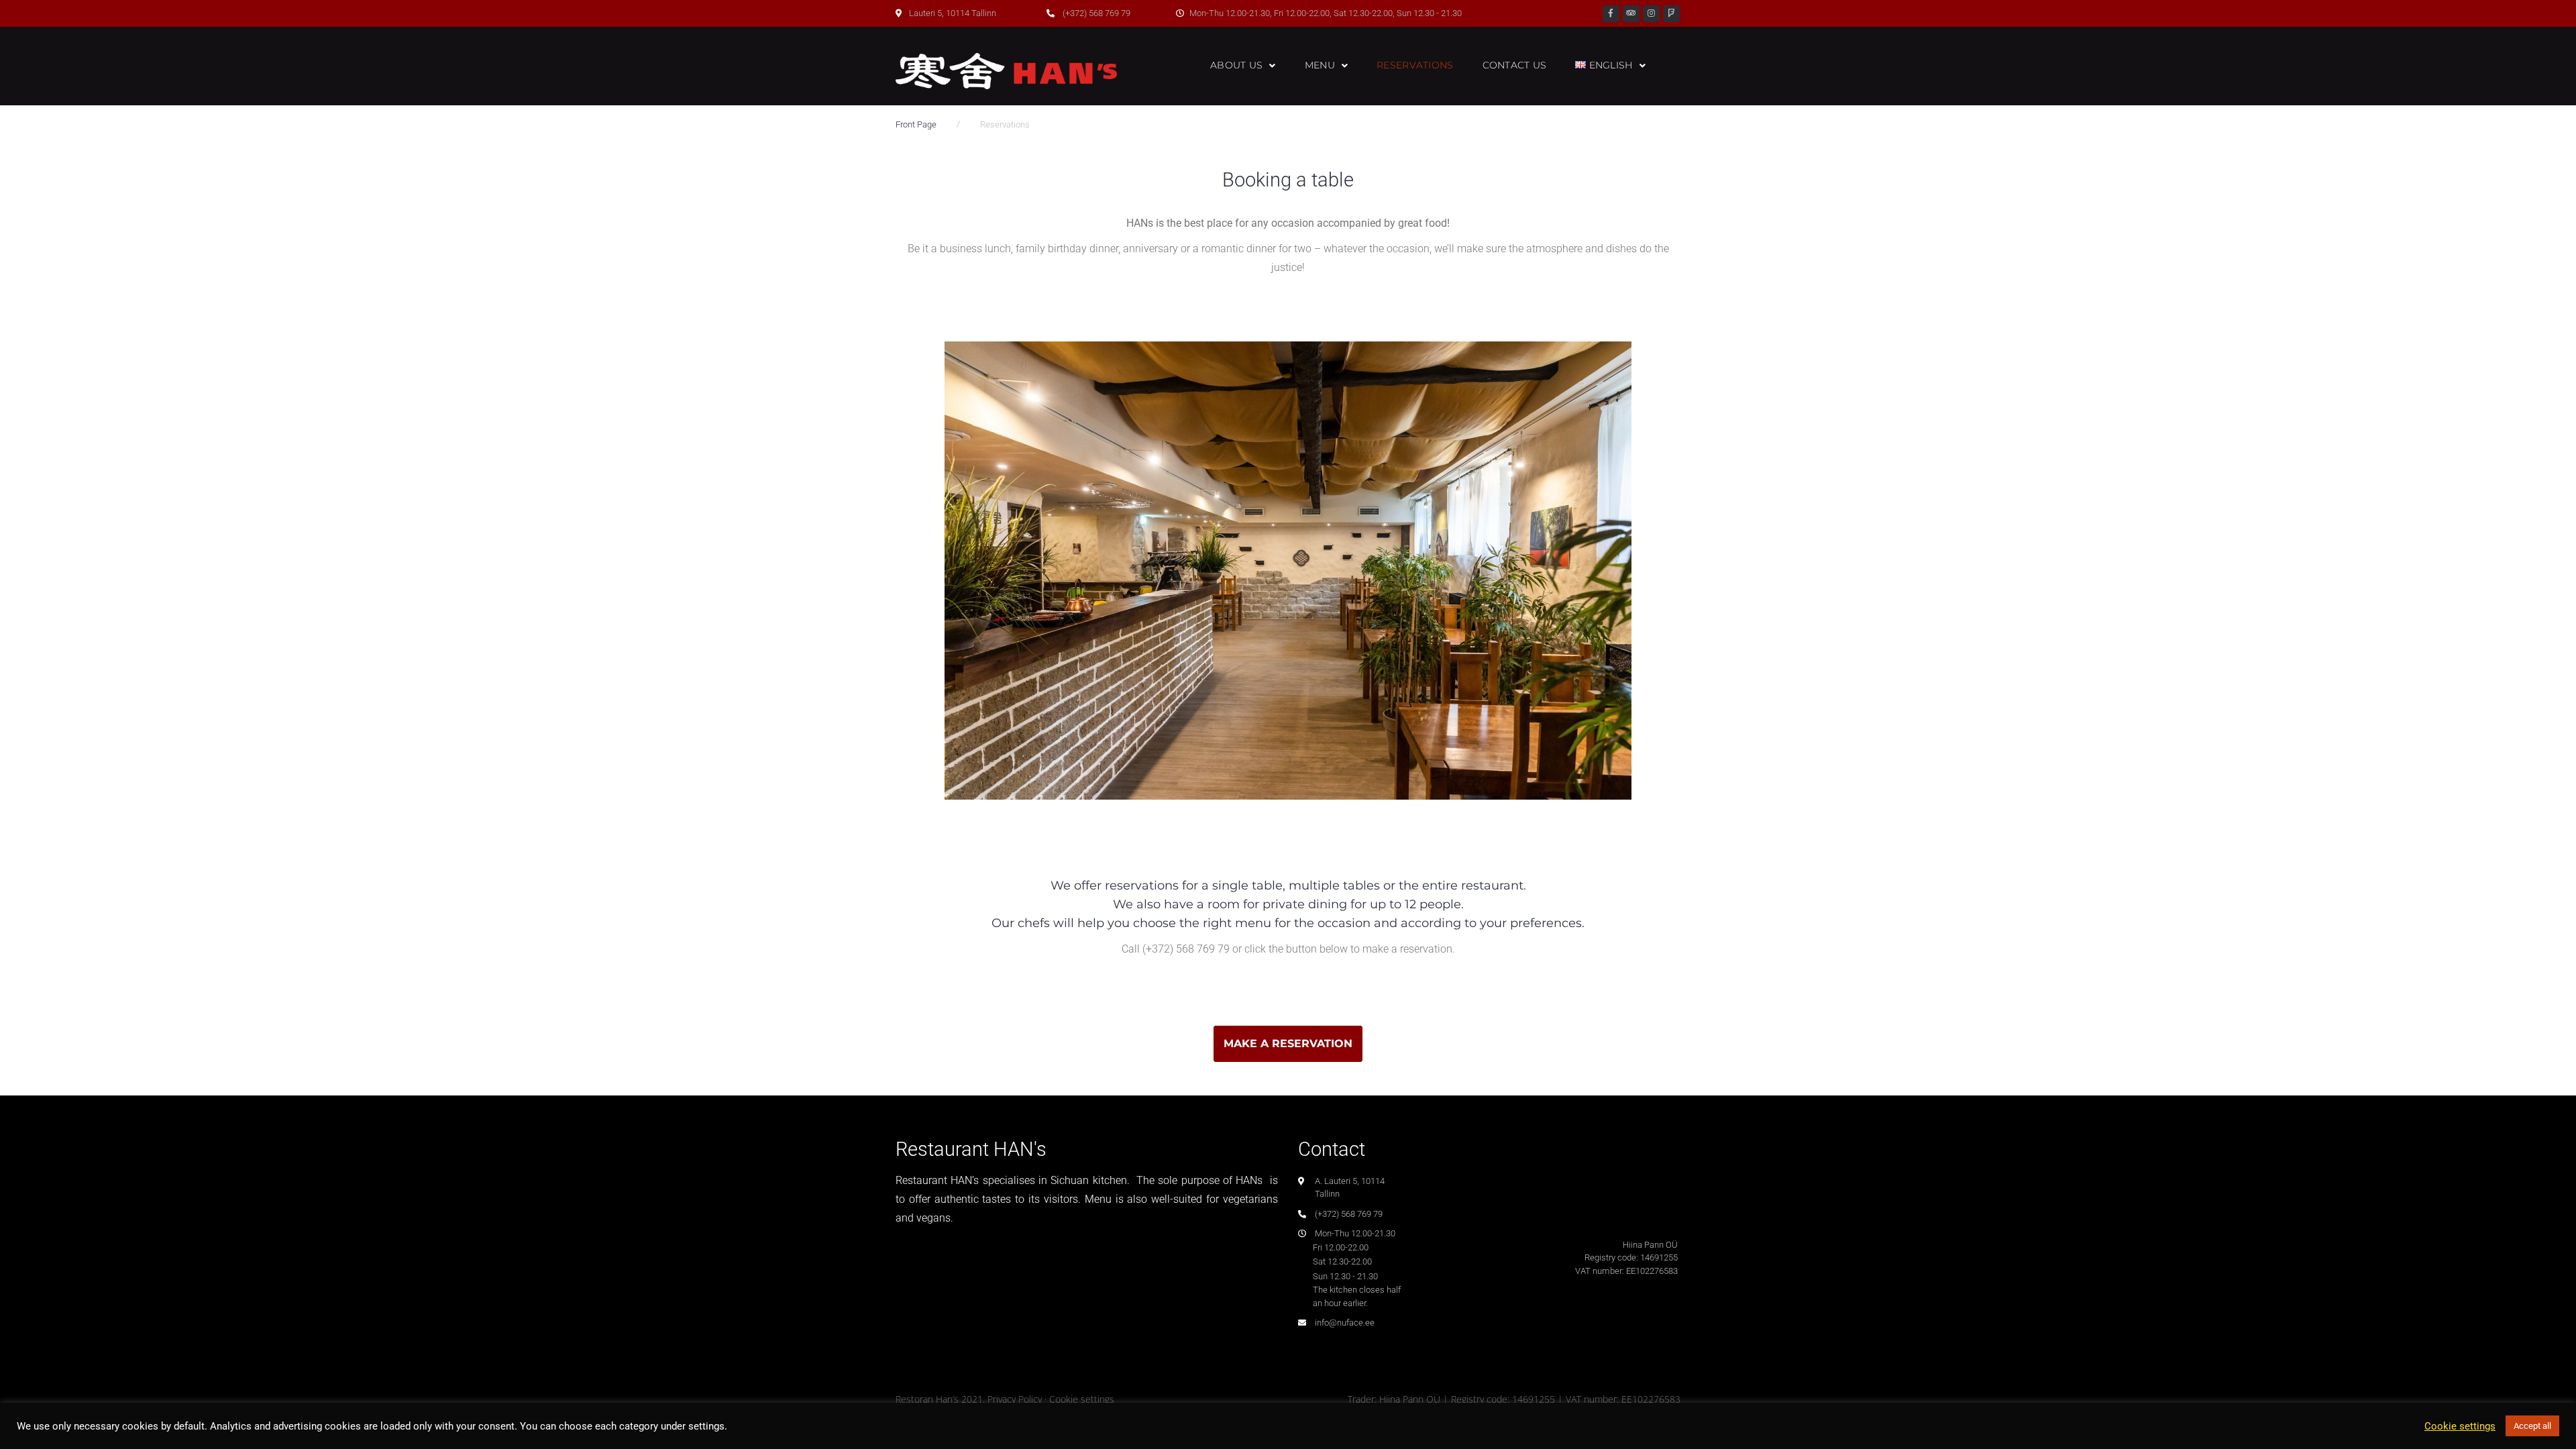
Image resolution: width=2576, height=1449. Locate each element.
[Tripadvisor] (1631, 14)
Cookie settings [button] (2460, 1426)
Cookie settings (1082, 1399)
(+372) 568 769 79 (1186, 949)
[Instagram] (1651, 14)
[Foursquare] (1671, 14)
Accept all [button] (2532, 1426)
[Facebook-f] (1611, 14)
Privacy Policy (1015, 1399)
